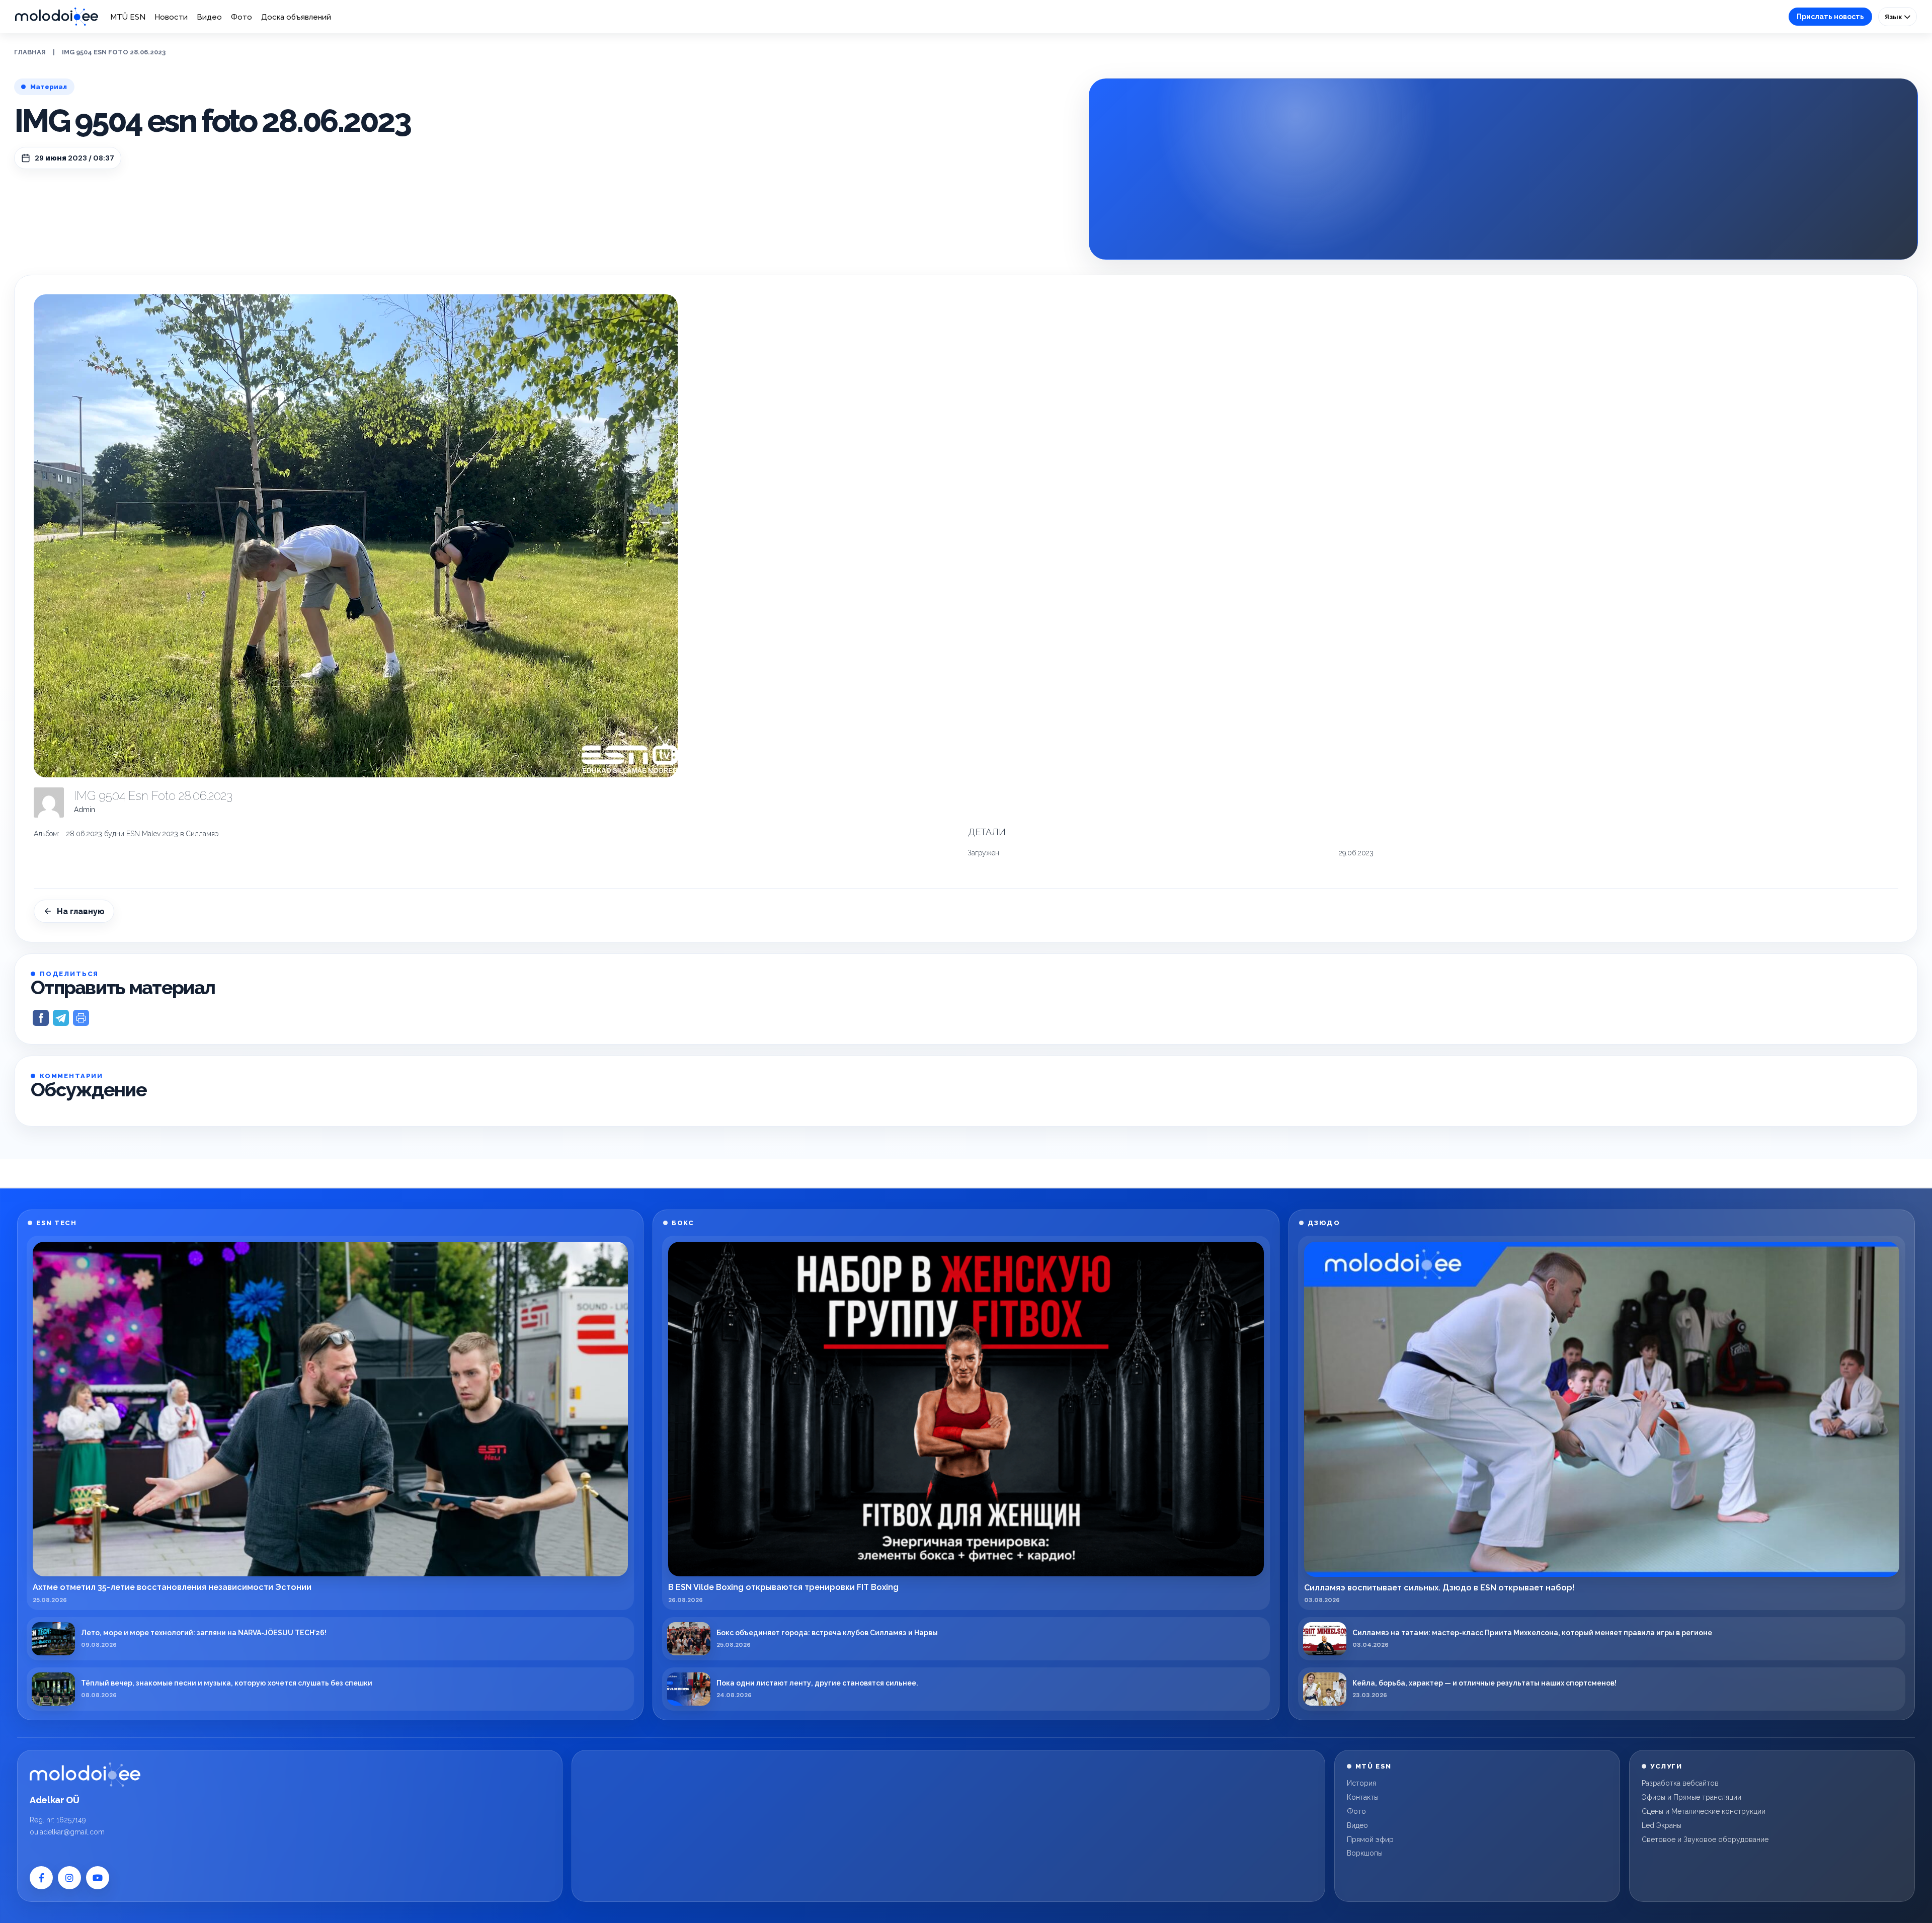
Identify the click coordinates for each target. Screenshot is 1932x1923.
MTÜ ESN (128, 17)
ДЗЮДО (1324, 1223)
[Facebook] (41, 1878)
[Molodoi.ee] (85, 1775)
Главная (30, 52)
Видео (209, 17)
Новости (171, 17)
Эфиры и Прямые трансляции (1692, 1797)
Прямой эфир (1370, 1839)
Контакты (1363, 1797)
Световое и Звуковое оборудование (1705, 1839)
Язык (1894, 17)
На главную (81, 911)
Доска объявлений (296, 17)
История (1361, 1783)
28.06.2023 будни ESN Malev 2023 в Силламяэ (142, 834)
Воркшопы (1365, 1853)
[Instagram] (69, 1878)
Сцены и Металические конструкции (1704, 1811)
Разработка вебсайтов (1680, 1783)
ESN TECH (56, 1223)
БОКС (683, 1223)
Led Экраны (1662, 1825)
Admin (85, 810)
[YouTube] (98, 1878)
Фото (242, 17)
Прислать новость (1830, 17)
